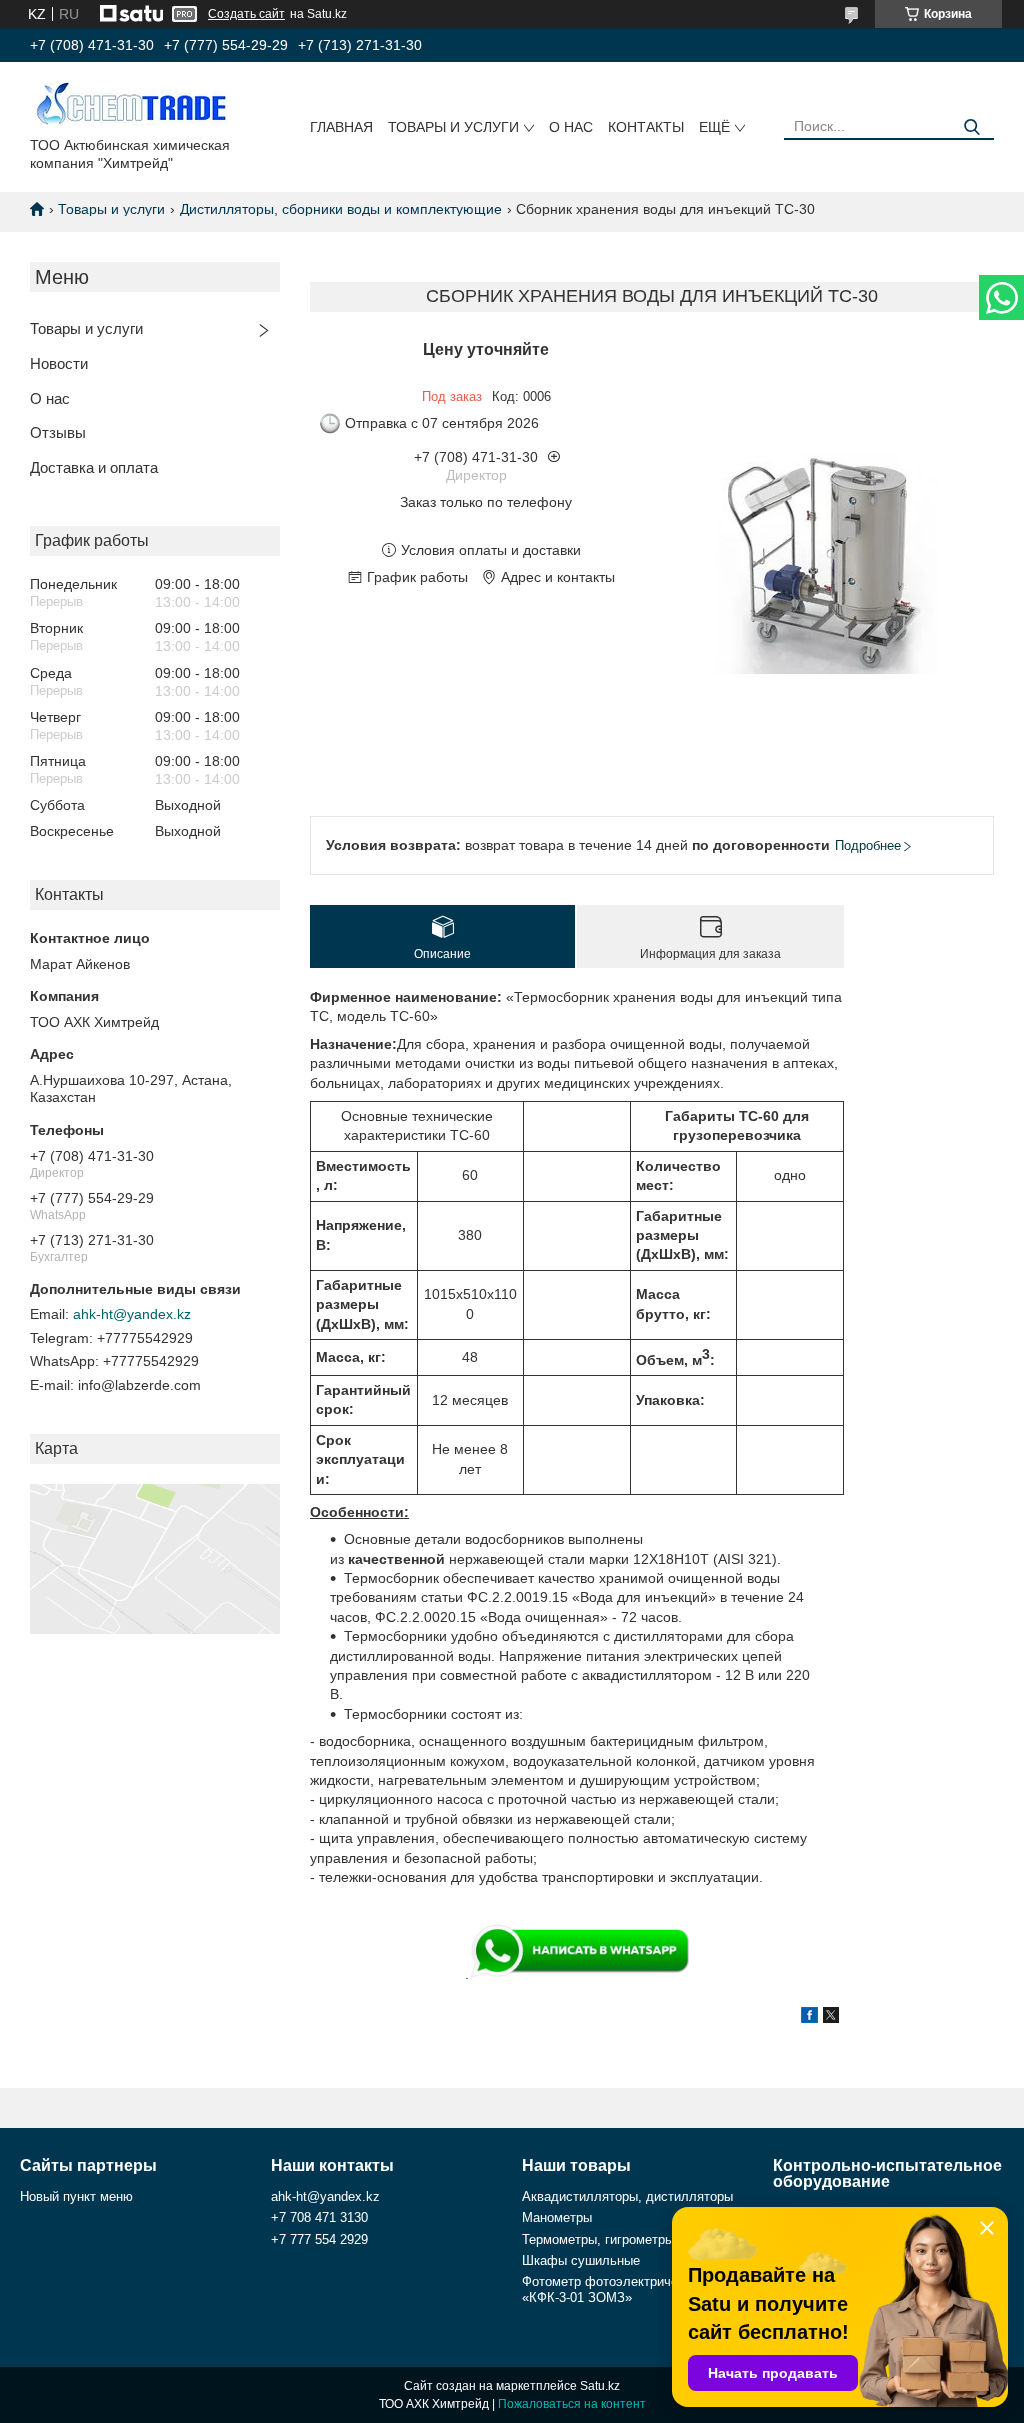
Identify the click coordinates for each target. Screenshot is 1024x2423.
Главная (341, 127)
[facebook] (809, 2018)
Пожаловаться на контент (572, 2404)
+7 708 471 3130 (319, 2217)
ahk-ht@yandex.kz (132, 1314)
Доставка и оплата (94, 467)
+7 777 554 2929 (319, 2239)
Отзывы (58, 432)
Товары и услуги (453, 127)
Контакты (646, 127)
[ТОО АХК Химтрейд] (130, 103)
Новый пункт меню (76, 2196)
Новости (59, 363)
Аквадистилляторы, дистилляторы (627, 2196)
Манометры (557, 2217)
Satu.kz (600, 2386)
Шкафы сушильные (581, 2260)
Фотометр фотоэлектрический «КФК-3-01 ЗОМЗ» (613, 2289)
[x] (831, 2018)
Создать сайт (246, 14)
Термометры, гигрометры (598, 2239)
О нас (571, 127)
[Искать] (971, 127)
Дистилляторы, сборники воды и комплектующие (341, 209)
